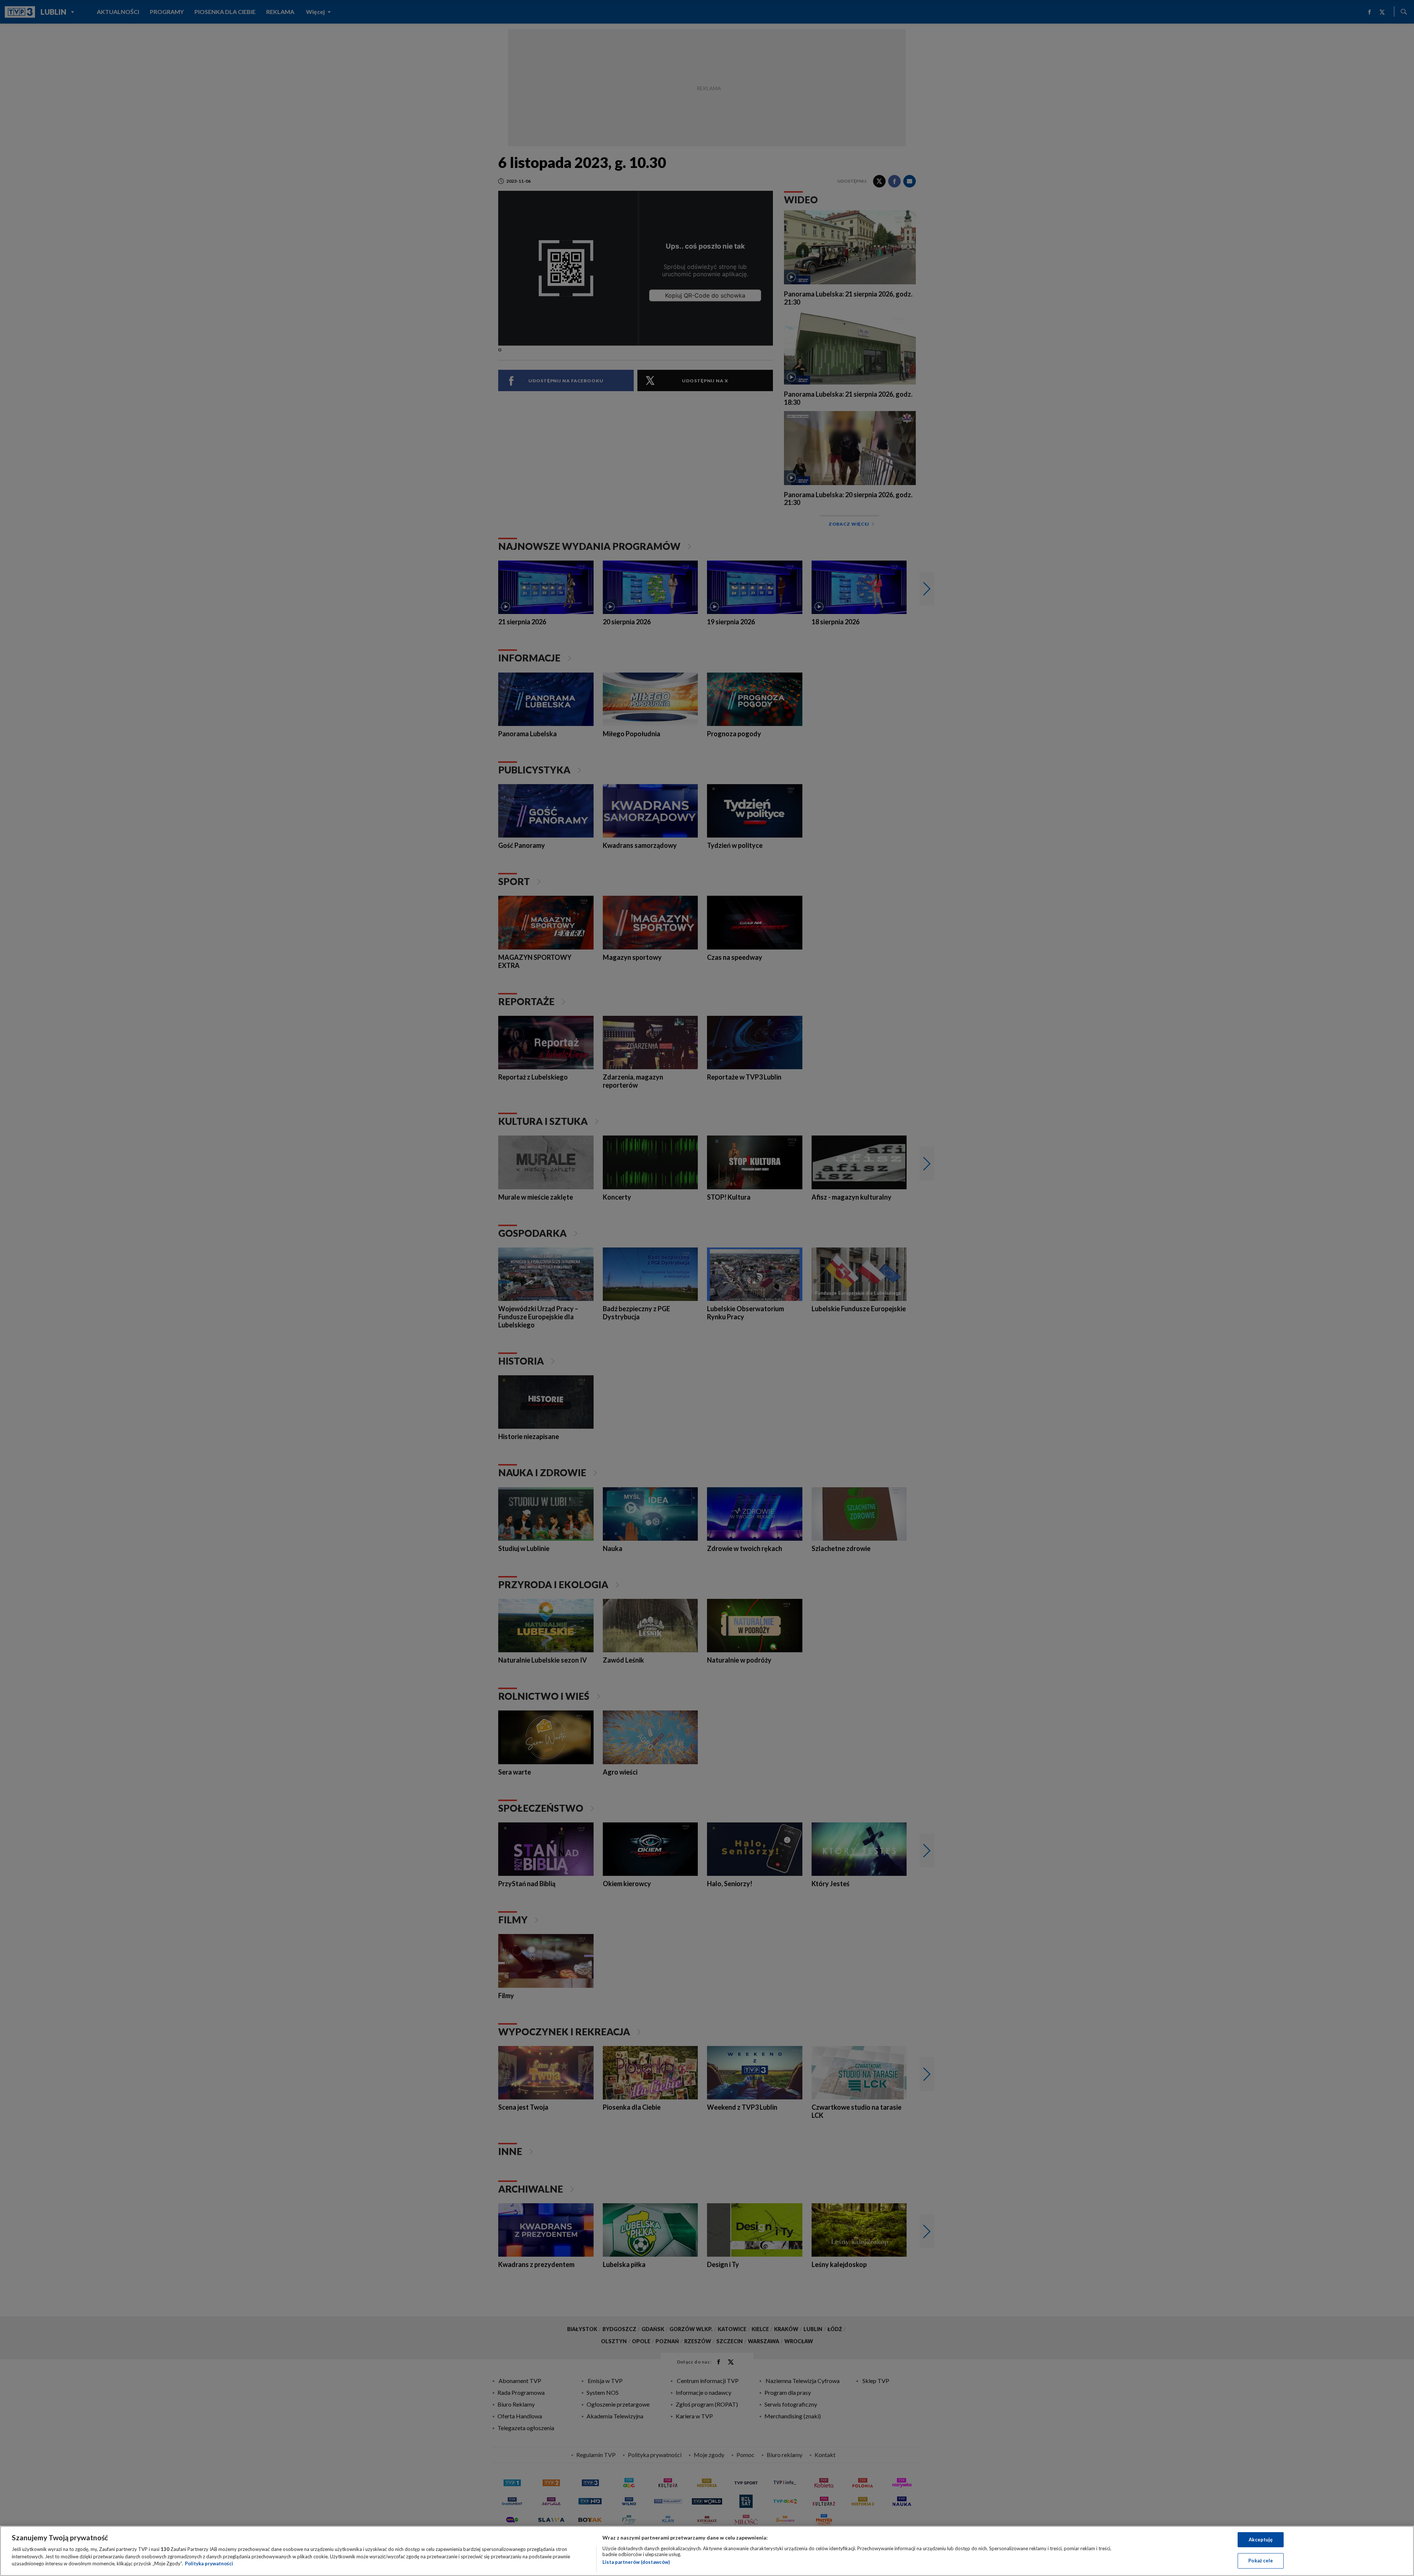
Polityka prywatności (209, 2563)
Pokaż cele (1261, 2561)
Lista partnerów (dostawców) (636, 2562)
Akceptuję (1261, 2540)
